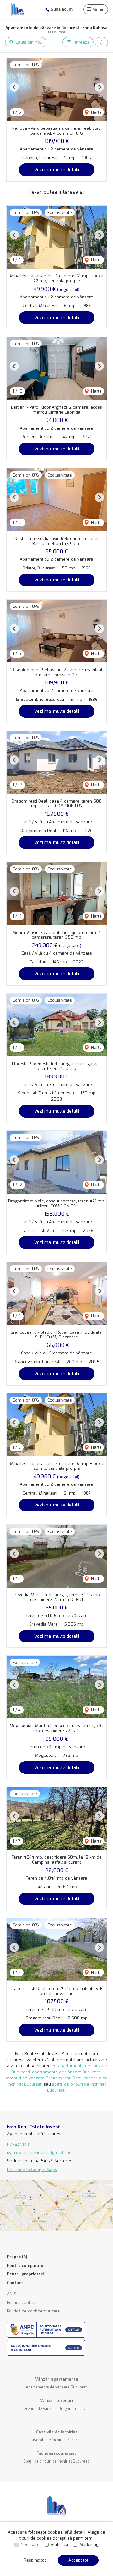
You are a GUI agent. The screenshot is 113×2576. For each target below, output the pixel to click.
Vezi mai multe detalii (57, 170)
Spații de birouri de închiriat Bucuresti (56, 2461)
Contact (15, 2283)
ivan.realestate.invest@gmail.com (40, 2152)
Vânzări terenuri (56, 2401)
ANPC (12, 2294)
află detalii (75, 2532)
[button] (101, 42)
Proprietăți (18, 2257)
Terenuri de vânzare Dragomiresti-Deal (56, 2409)
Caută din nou (28, 42)
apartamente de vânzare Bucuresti (66, 2072)
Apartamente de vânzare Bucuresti (57, 2387)
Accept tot (78, 2560)
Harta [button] (96, 112)
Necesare (30, 2544)
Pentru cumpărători (27, 2266)
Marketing (89, 2544)
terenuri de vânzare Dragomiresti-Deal (44, 2078)
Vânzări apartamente (57, 2379)
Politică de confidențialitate (33, 2311)
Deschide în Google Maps (32, 2170)
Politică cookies (22, 2303)
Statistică (59, 2544)
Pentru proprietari (25, 2274)
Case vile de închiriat (57, 2432)
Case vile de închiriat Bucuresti (57, 2440)
